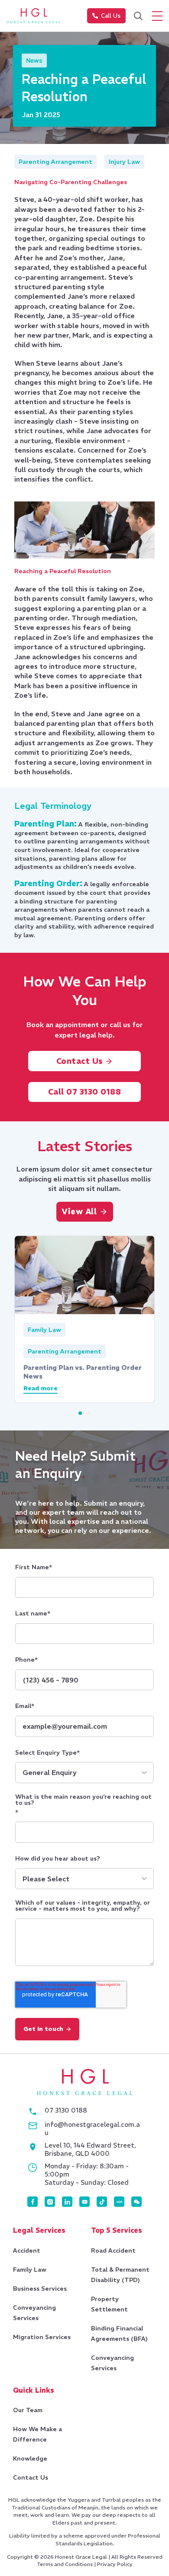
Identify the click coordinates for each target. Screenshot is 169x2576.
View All (79, 1211)
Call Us (111, 16)
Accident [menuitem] (27, 2250)
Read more (41, 1389)
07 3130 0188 (66, 2110)
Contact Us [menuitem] (31, 2477)
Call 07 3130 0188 (85, 1092)
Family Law (44, 1330)
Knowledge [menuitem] (30, 2458)
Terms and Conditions (65, 2564)
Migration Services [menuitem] (42, 2337)
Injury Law (124, 162)
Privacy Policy (115, 2564)
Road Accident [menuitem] (113, 2250)
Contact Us (81, 1061)
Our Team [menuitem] (28, 2410)
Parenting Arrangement (55, 162)
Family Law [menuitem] (30, 2270)
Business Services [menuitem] (40, 2289)
